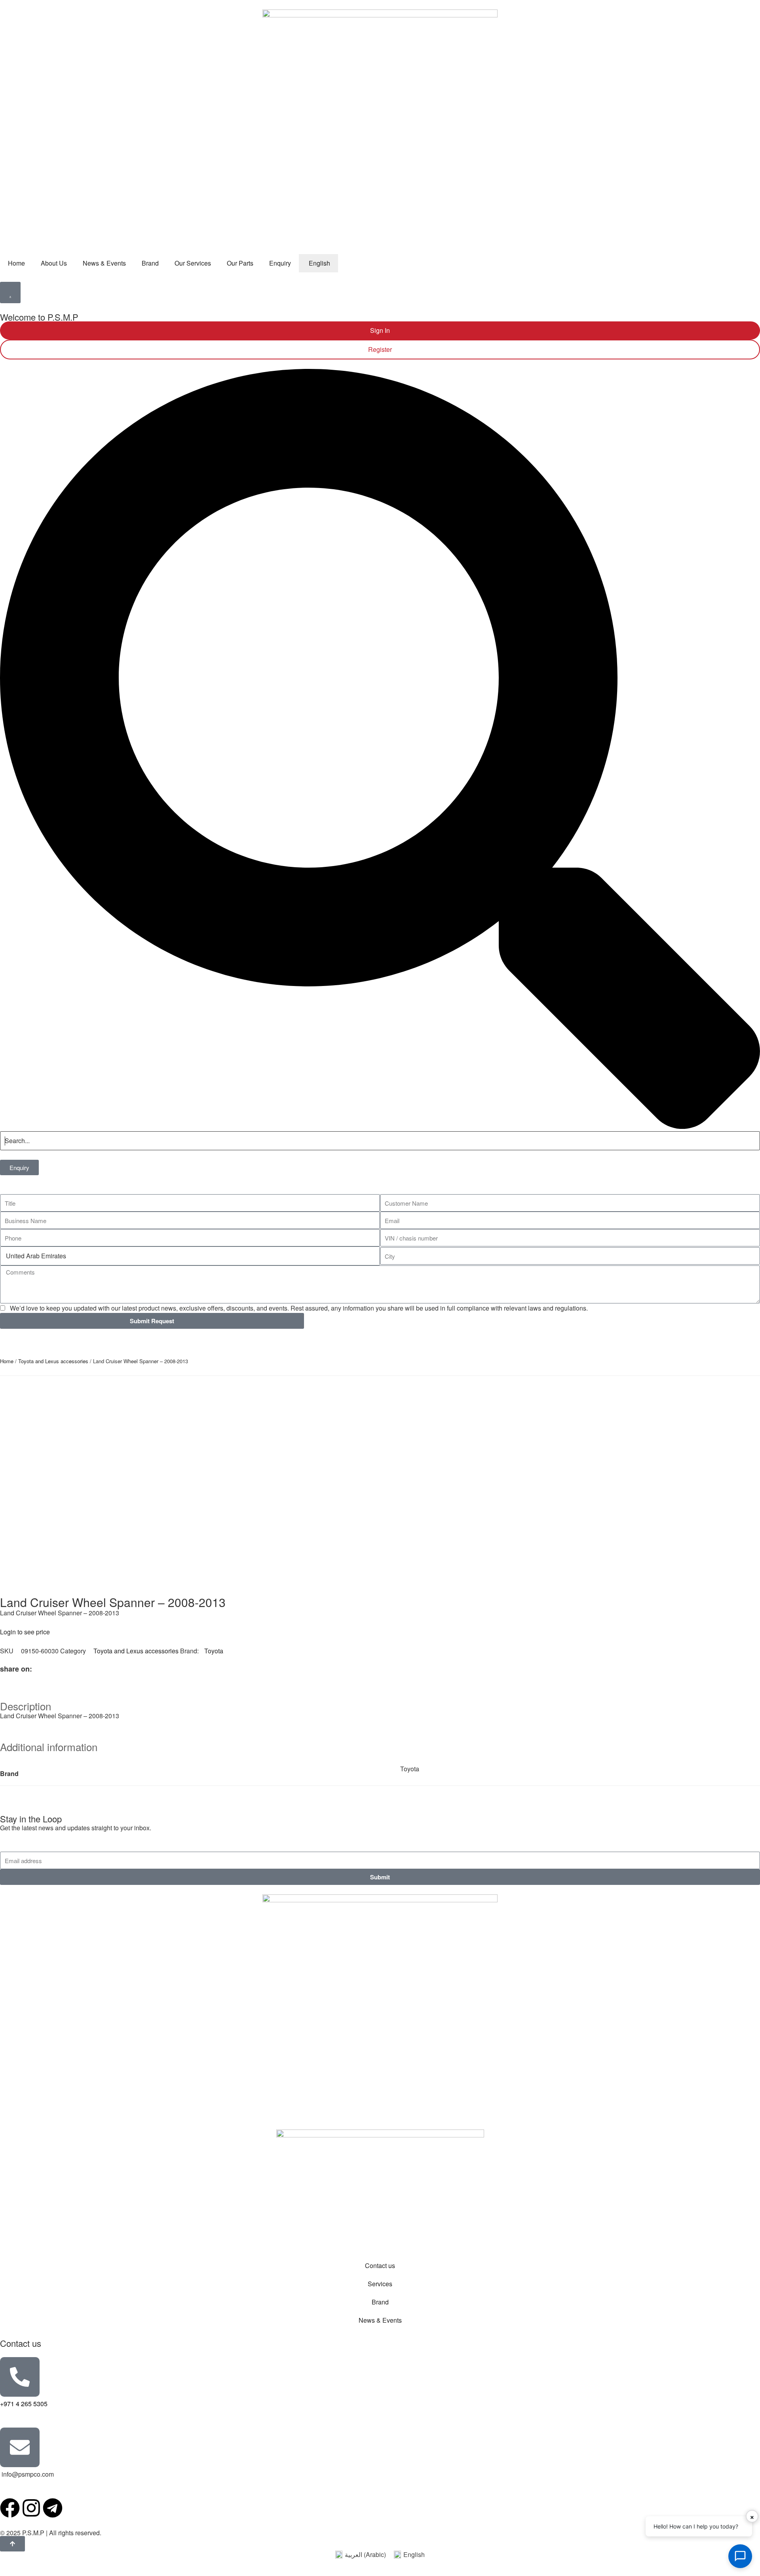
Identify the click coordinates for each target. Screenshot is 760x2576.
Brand (150, 263)
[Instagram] (31, 2508)
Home (16, 263)
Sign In (380, 330)
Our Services (193, 263)
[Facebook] (10, 2508)
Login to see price (25, 1632)
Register (380, 349)
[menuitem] (318, 263)
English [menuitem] (414, 2554)
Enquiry (280, 263)
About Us (54, 263)
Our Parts (240, 263)
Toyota (214, 1651)
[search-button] (380, 1126)
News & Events (104, 263)
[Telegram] (53, 2508)
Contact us (380, 2265)
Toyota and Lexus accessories (53, 1361)
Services (380, 2284)
